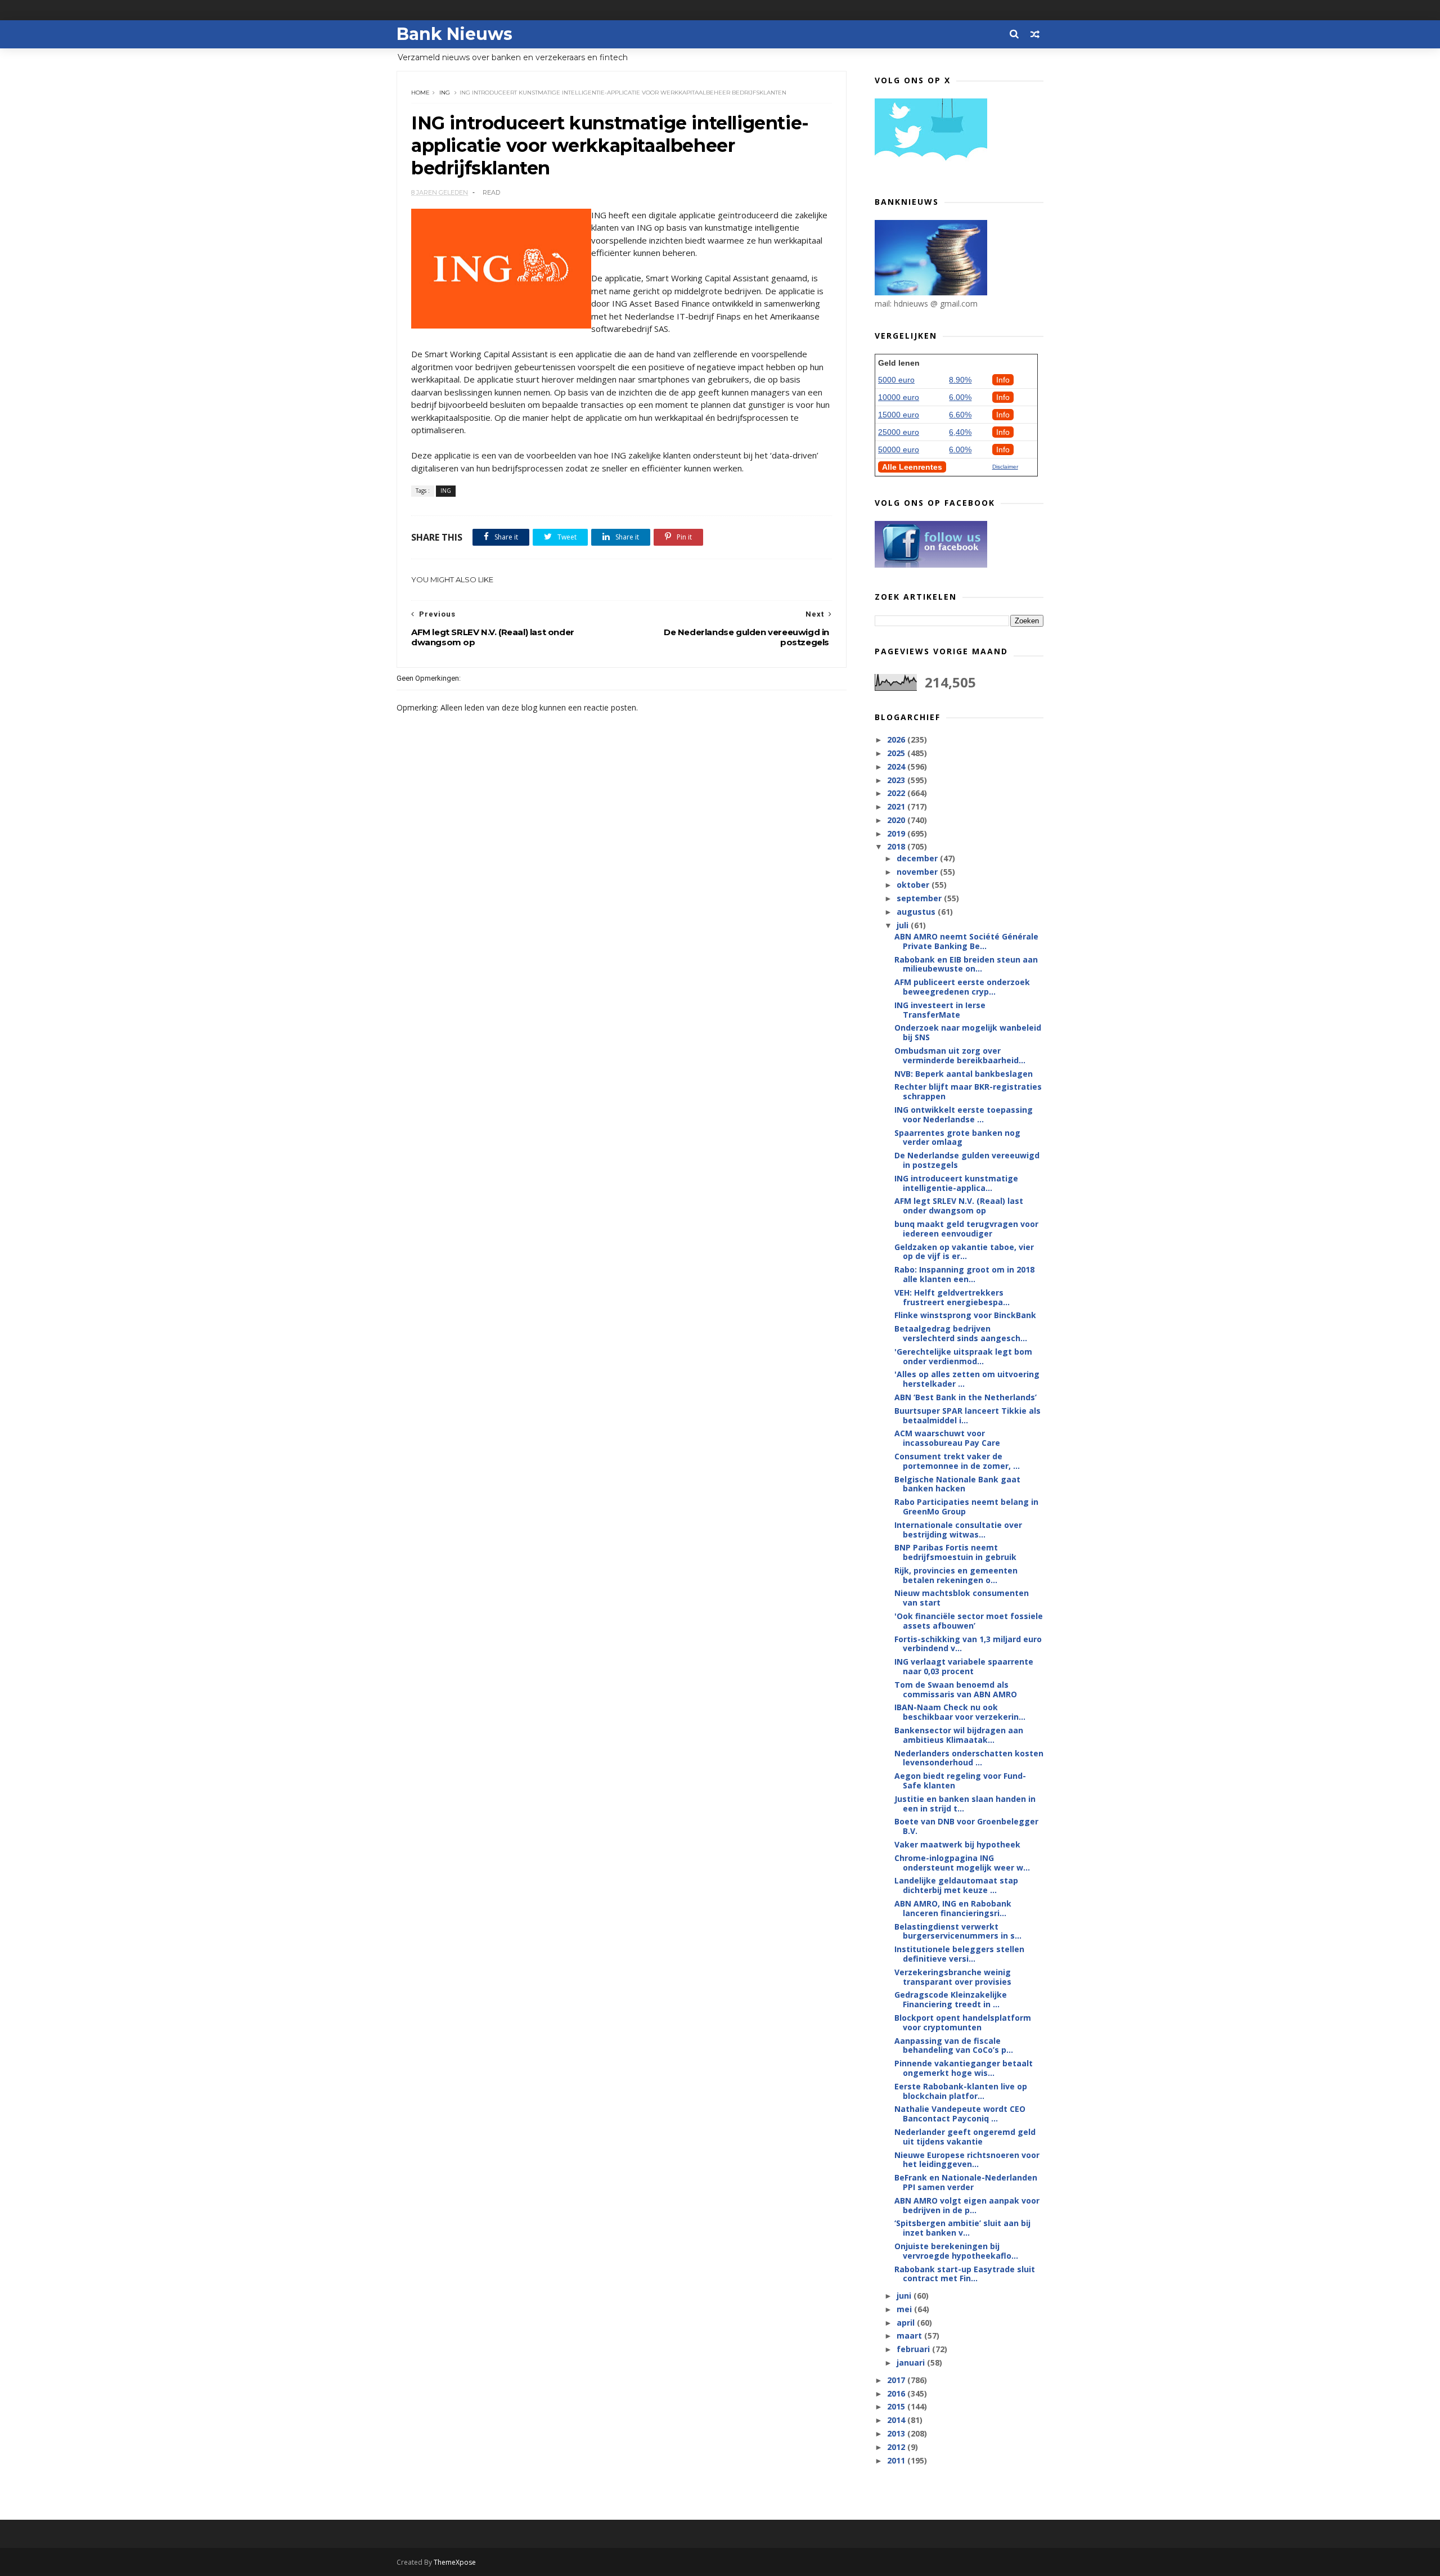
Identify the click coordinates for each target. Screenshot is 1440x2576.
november (918, 872)
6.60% (960, 415)
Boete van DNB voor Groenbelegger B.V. (966, 1826)
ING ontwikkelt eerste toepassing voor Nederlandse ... (964, 1114)
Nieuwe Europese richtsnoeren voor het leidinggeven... (967, 2160)
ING (445, 93)
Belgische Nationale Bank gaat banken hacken (957, 1484)
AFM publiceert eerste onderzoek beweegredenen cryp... (962, 987)
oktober (914, 885)
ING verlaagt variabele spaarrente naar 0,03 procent (964, 1666)
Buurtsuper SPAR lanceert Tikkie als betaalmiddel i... (967, 1415)
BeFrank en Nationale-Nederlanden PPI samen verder (966, 2182)
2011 (897, 2460)
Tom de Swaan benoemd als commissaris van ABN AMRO (956, 1689)
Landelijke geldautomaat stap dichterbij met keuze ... (956, 1885)
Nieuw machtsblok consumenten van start (962, 1598)
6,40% (960, 432)
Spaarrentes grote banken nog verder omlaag (957, 1138)
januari (912, 2363)
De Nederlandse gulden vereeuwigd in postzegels (967, 1160)
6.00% (960, 397)
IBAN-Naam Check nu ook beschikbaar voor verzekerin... (960, 1712)
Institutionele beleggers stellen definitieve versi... (959, 1954)
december (918, 858)
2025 (897, 753)
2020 (897, 820)
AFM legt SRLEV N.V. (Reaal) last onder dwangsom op (959, 1206)
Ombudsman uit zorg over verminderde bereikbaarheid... (960, 1055)
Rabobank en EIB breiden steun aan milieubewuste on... (966, 964)
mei (905, 2309)
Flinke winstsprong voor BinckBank (965, 1315)
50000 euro (899, 449)
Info (1003, 380)
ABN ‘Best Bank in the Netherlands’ (966, 1397)
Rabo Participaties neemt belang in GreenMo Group (966, 1507)
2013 (897, 2433)
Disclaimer (1005, 467)
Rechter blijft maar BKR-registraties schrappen (968, 1091)
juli (904, 925)
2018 (897, 846)
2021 (897, 806)
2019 (897, 833)
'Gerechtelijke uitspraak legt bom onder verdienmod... (963, 1356)
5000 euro (896, 380)
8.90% (960, 380)
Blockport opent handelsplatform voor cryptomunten (963, 2022)
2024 (897, 766)
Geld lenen (899, 363)
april (907, 2323)
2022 (897, 793)
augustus (917, 912)
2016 (897, 2393)
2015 (897, 2406)
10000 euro (899, 397)
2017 (897, 2380)
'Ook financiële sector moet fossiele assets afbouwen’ (969, 1621)
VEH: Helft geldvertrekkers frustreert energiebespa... (952, 1297)
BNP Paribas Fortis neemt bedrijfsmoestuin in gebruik (955, 1552)
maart (910, 2336)
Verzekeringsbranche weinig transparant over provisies (953, 1977)
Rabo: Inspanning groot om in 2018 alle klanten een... (964, 1274)
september (920, 898)
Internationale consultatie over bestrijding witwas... (958, 1530)
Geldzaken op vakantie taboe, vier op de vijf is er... (964, 1252)
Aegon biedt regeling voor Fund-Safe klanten (960, 1781)
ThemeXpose (455, 2562)
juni (905, 2296)
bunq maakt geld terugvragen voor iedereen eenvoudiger (966, 1229)
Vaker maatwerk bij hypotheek (957, 1844)
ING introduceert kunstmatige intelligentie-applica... (956, 1183)
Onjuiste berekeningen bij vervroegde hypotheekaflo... (956, 2251)
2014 (897, 2420)
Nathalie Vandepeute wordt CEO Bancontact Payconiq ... (960, 2114)
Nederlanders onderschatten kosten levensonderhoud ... (969, 1758)
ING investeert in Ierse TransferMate (940, 1010)
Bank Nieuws (454, 34)
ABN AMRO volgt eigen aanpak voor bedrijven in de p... (967, 2205)
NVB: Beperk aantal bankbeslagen (964, 1074)
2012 (897, 2447)
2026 (897, 739)
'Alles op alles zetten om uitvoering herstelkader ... (967, 1379)
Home (420, 93)
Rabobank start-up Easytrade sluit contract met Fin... (965, 2274)
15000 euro (899, 415)
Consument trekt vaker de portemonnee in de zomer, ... (957, 1461)
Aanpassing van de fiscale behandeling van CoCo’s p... (954, 2045)
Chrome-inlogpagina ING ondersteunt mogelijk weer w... (962, 1863)
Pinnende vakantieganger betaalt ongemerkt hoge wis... (964, 2068)
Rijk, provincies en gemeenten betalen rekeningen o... (956, 1575)
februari (914, 2349)
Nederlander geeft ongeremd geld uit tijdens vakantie (965, 2137)
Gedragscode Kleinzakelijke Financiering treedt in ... (951, 1999)
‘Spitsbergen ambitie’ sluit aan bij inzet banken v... (962, 2228)
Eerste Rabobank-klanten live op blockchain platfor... (961, 2091)
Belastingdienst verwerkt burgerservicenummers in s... (958, 1931)
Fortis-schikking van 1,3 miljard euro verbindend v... (968, 1644)
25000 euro (899, 432)
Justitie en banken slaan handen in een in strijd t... (965, 1804)
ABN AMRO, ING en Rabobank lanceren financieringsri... (953, 1908)
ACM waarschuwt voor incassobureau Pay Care (947, 1438)
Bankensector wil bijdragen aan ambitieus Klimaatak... (959, 1735)
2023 (897, 780)
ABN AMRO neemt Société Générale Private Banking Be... (966, 941)
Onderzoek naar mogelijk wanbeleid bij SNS (968, 1032)
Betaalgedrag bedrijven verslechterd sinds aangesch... (961, 1333)
